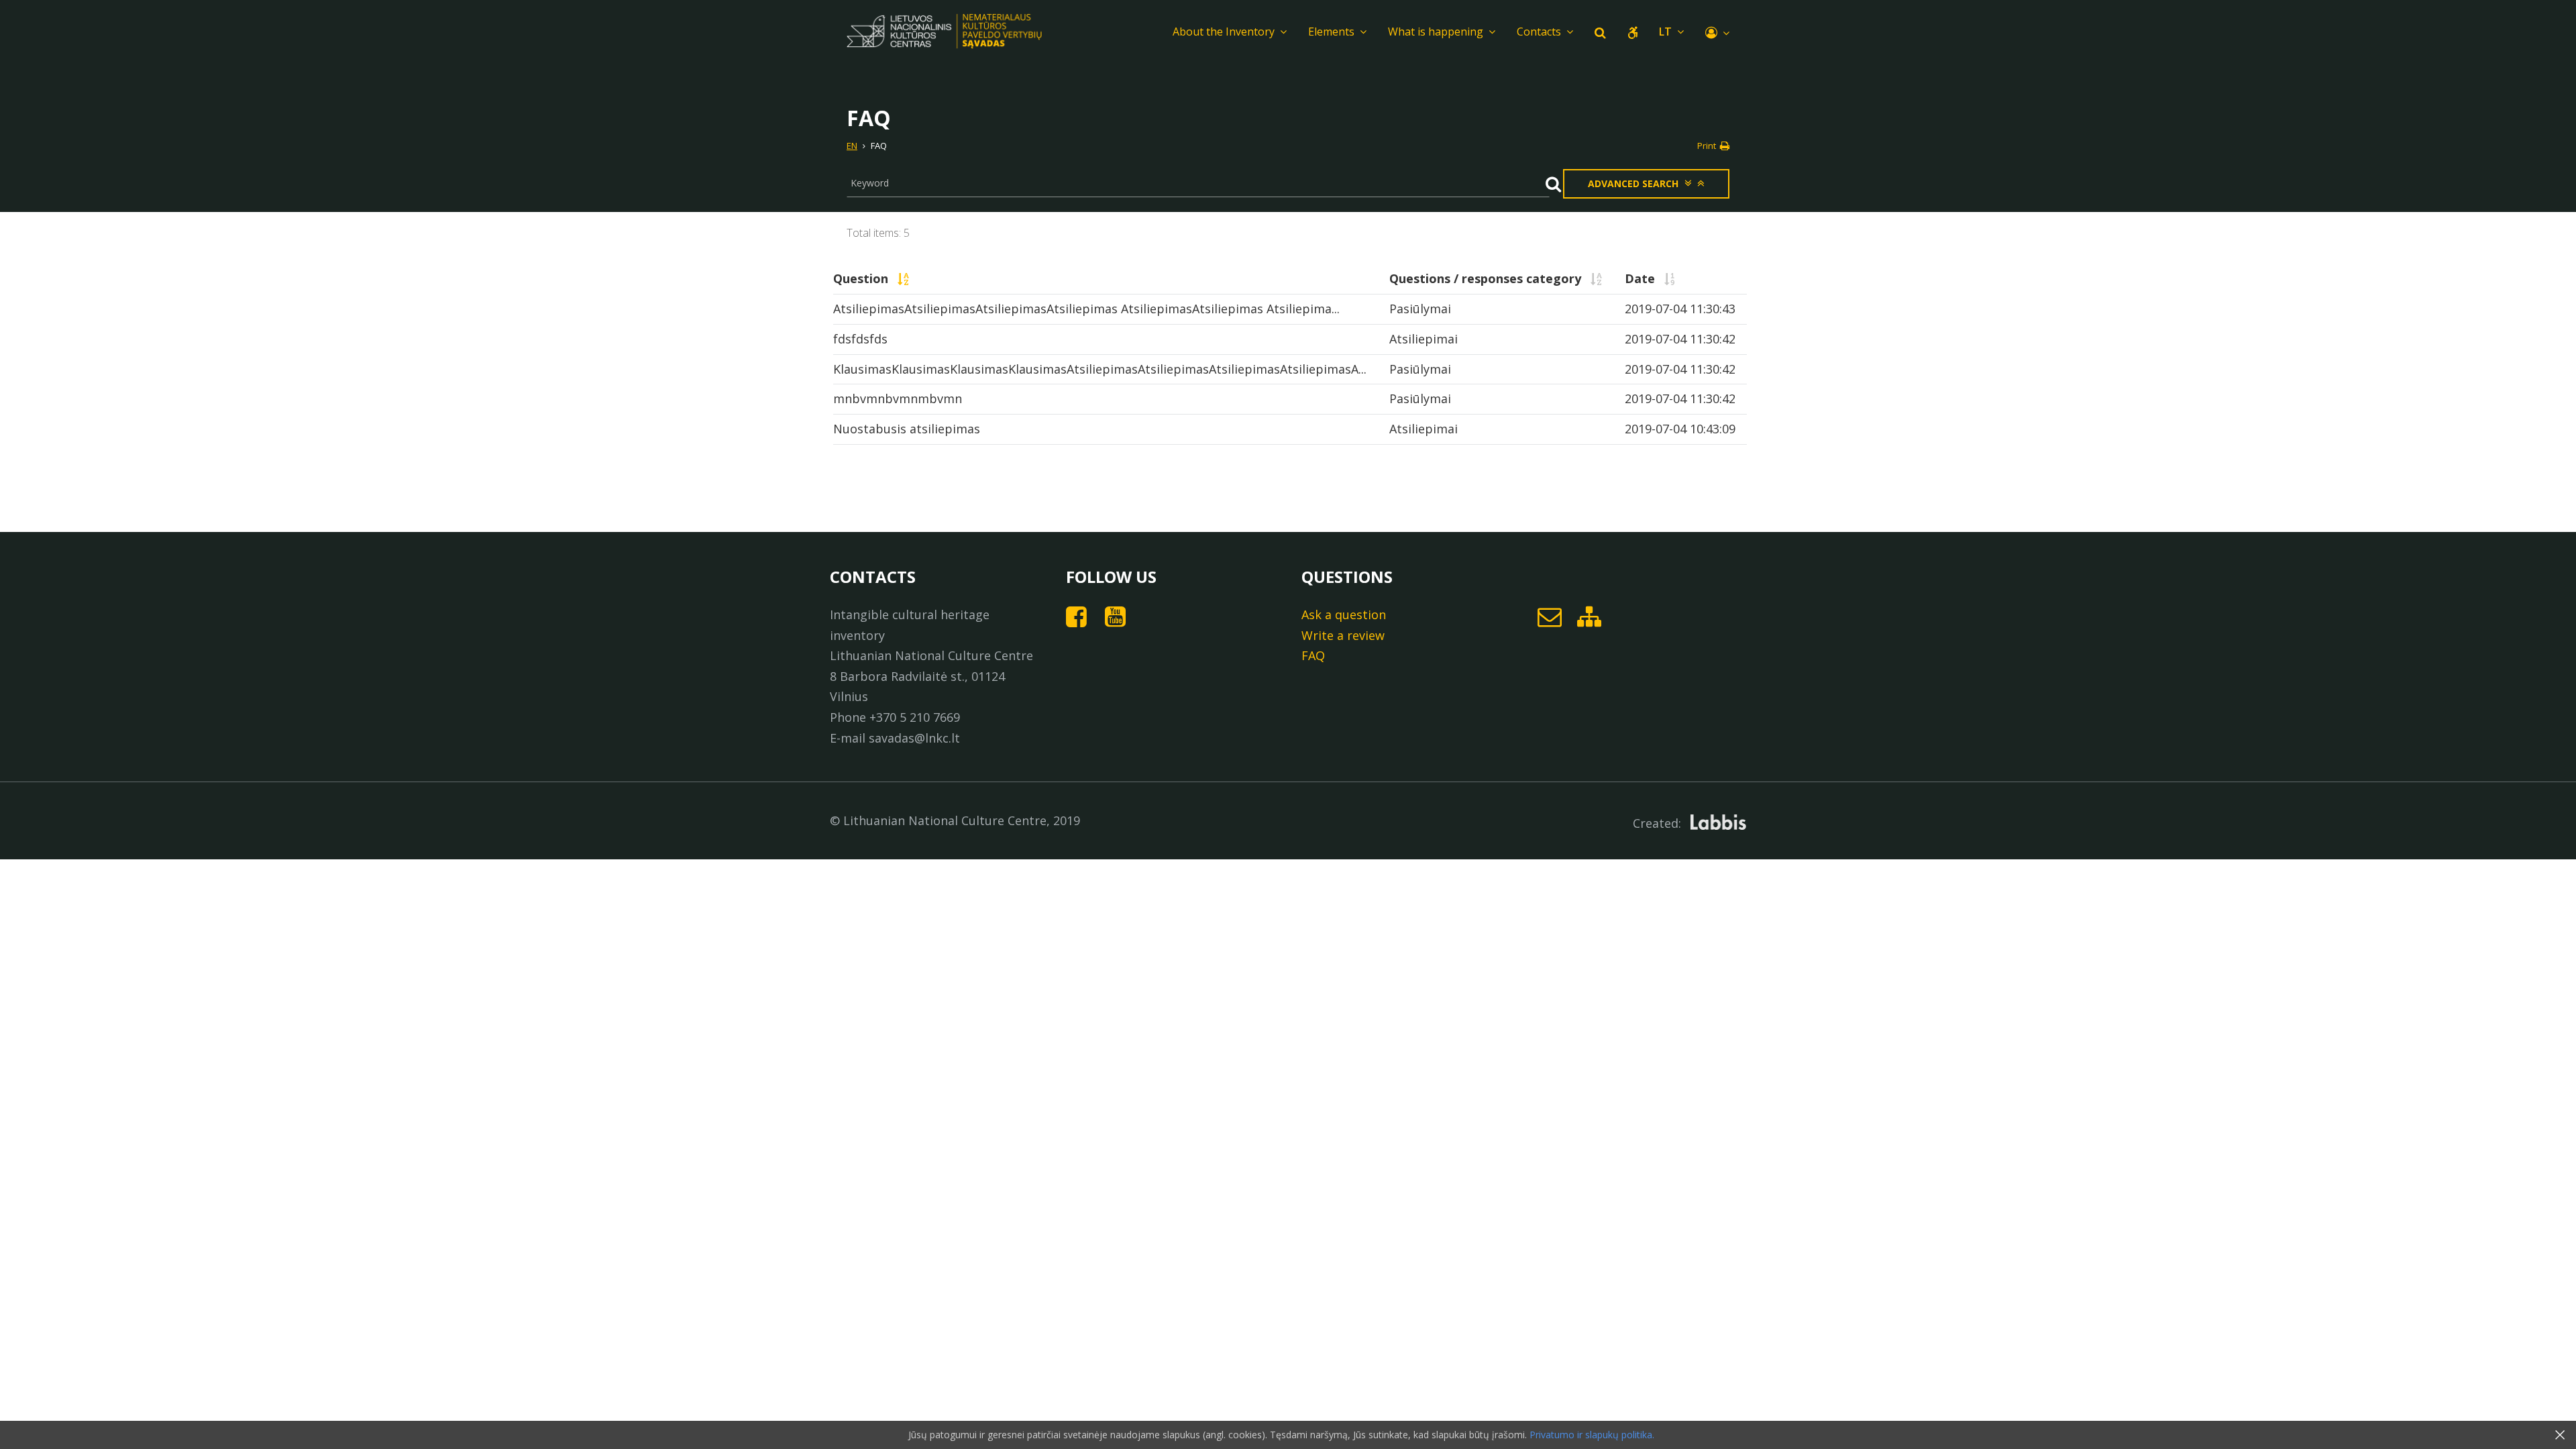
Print (1708, 146)
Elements (1331, 32)
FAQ (1313, 655)
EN (852, 146)
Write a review (1343, 635)
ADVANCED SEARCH (1633, 183)
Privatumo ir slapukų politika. (1591, 1435)
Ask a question (1344, 614)
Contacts (1539, 32)
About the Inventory (1224, 32)
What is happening (1436, 32)
